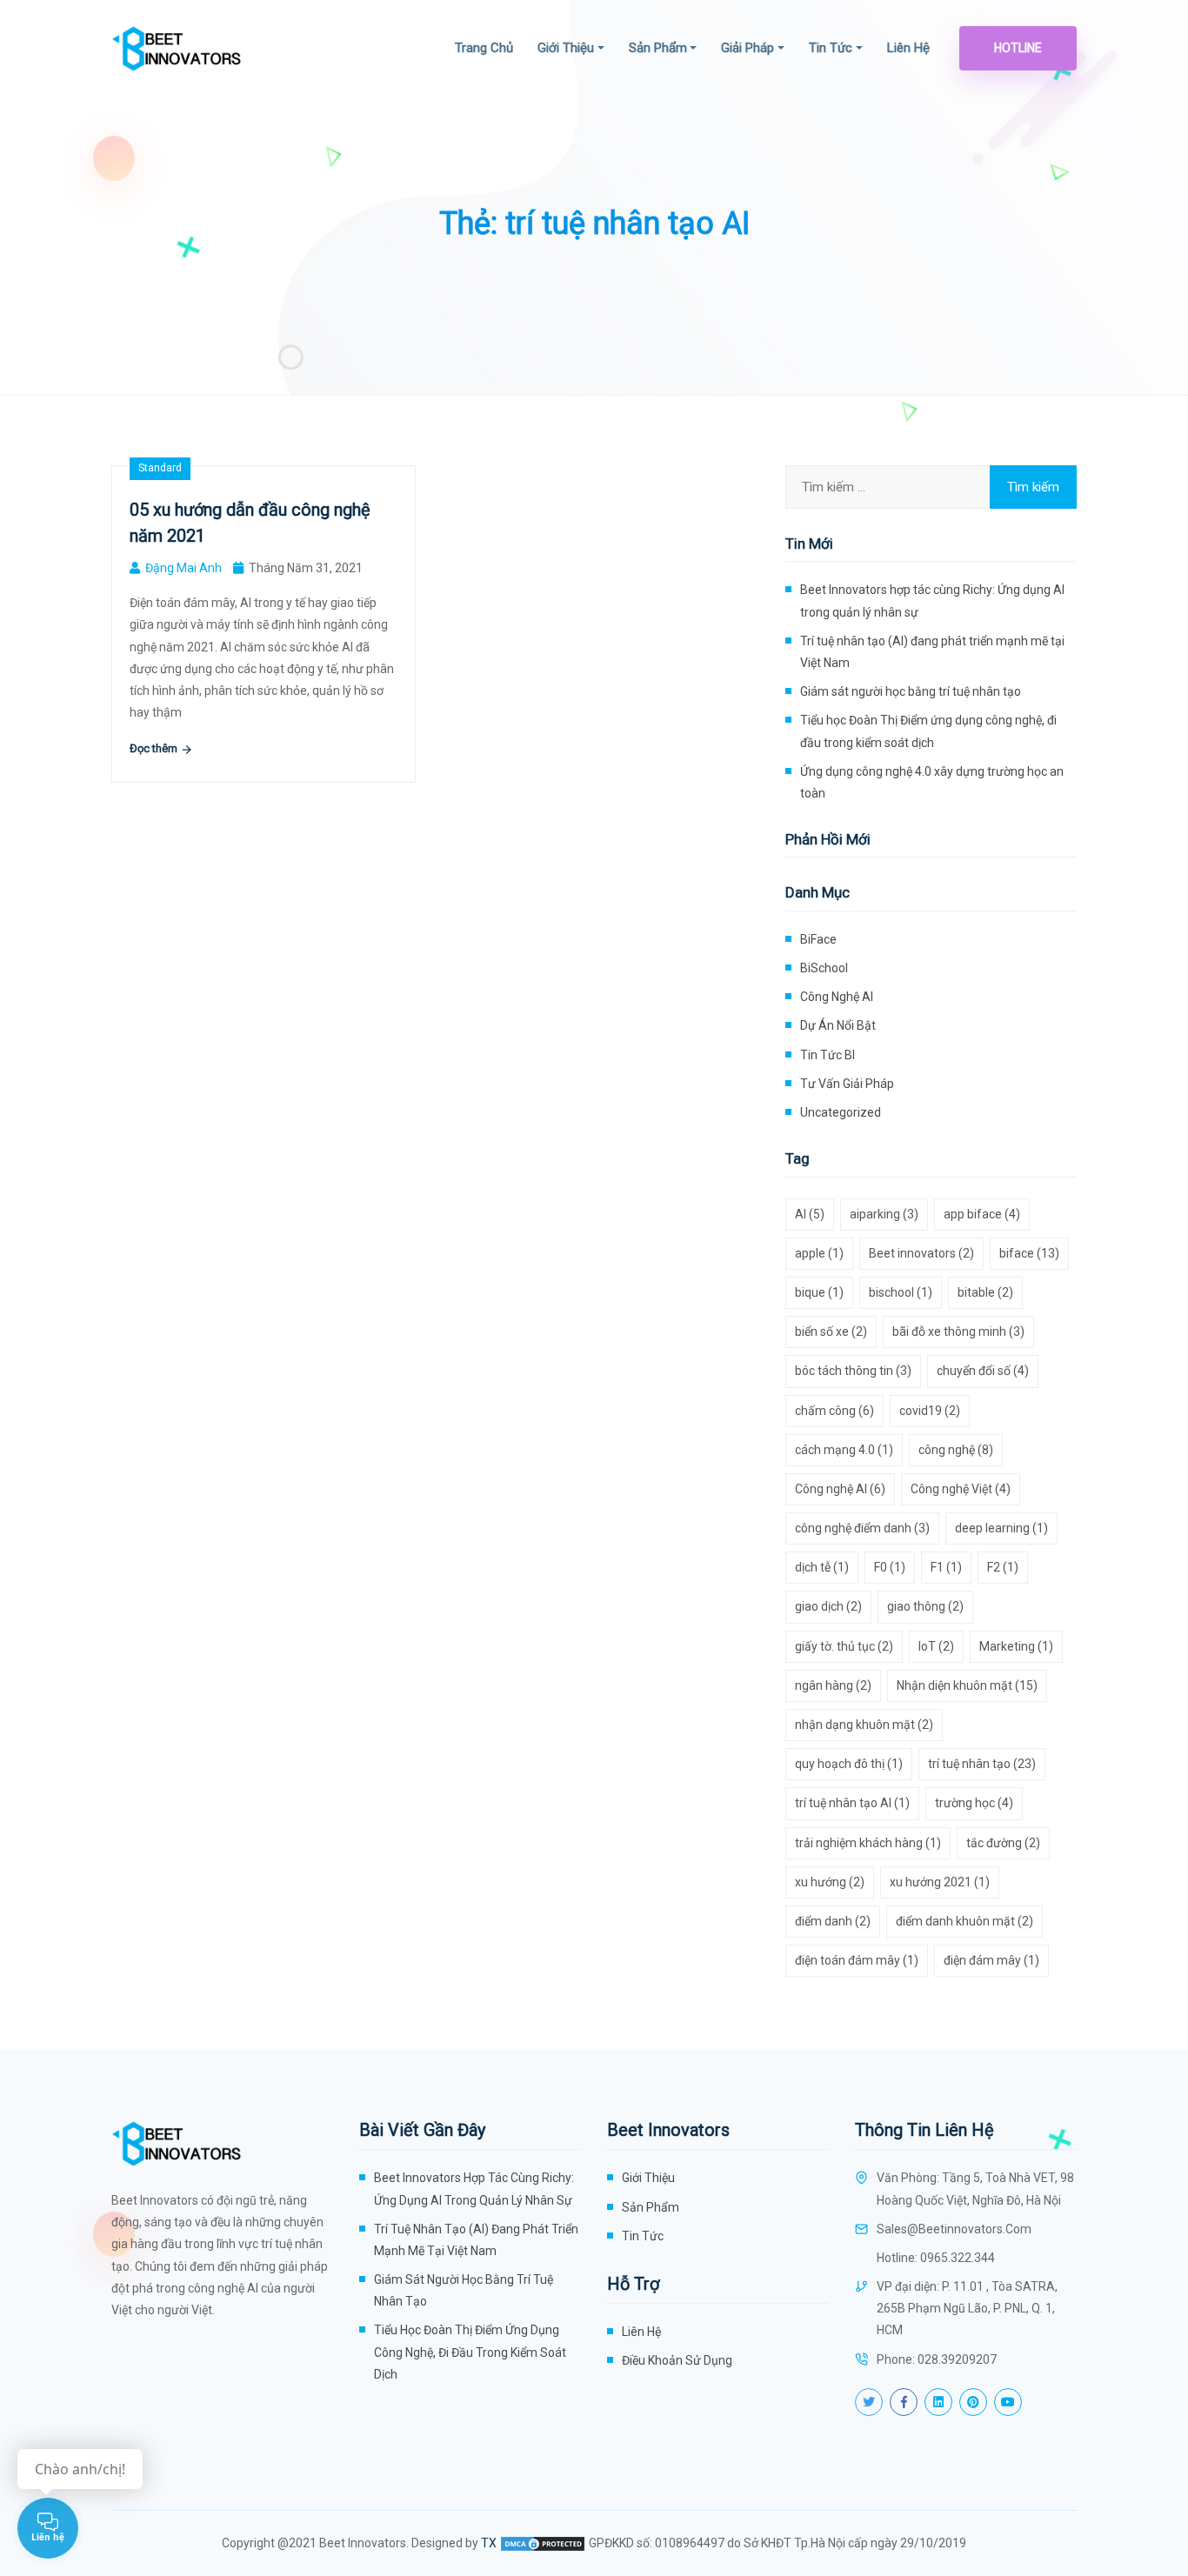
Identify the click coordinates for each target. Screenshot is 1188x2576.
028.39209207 (957, 2359)
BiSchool (824, 968)
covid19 (930, 1411)
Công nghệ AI (837, 997)
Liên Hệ (908, 48)
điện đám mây (991, 1960)
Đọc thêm (155, 748)
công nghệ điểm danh (862, 1528)
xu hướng (830, 1882)
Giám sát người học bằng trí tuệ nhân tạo (911, 691)
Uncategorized (841, 1112)
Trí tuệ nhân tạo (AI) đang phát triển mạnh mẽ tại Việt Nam (932, 652)
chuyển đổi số (983, 1371)
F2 (1003, 1567)
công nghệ (956, 1450)
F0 (890, 1567)
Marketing (1016, 1646)
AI (810, 1214)
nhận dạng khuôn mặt (864, 1725)
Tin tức (831, 48)
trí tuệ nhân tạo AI (852, 1803)
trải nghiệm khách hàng (868, 1843)
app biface (982, 1214)
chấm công (834, 1411)
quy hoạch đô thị (849, 1764)
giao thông (925, 1606)
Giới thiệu (566, 48)
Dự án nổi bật (838, 1025)
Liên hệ (641, 2332)
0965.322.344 (958, 2258)
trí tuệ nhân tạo (982, 1764)
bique (819, 1292)
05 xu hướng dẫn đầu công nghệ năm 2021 (250, 523)
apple (819, 1253)
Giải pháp (748, 48)
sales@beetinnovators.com (954, 2229)
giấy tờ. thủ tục (844, 1646)
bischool (901, 1292)
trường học (974, 1803)
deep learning (1001, 1528)
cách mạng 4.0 (844, 1450)
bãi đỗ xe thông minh (958, 1331)
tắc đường (1003, 1843)
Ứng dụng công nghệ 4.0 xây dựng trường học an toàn (932, 782)
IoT (936, 1646)
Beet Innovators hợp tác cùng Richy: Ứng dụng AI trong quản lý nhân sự (932, 601)
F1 (946, 1567)
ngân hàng (833, 1685)
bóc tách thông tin (853, 1371)
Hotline (1018, 48)
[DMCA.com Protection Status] (543, 2543)
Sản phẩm (658, 48)
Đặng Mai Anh (184, 568)
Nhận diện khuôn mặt (967, 1685)
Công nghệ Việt (961, 1489)
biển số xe (831, 1331)
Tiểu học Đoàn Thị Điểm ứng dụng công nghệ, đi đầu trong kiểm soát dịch (928, 731)
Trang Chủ (484, 48)
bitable (985, 1292)
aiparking (884, 1214)
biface (1029, 1253)
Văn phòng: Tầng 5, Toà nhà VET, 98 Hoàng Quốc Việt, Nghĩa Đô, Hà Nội (975, 2189)
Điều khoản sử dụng (677, 2360)
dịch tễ (822, 1567)
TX (489, 2543)
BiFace (818, 939)
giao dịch (828, 1606)
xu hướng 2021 (940, 1882)
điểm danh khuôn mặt (964, 1921)
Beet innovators (921, 1253)
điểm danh (833, 1921)
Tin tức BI (828, 1055)
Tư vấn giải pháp (847, 1084)
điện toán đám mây (857, 1960)
